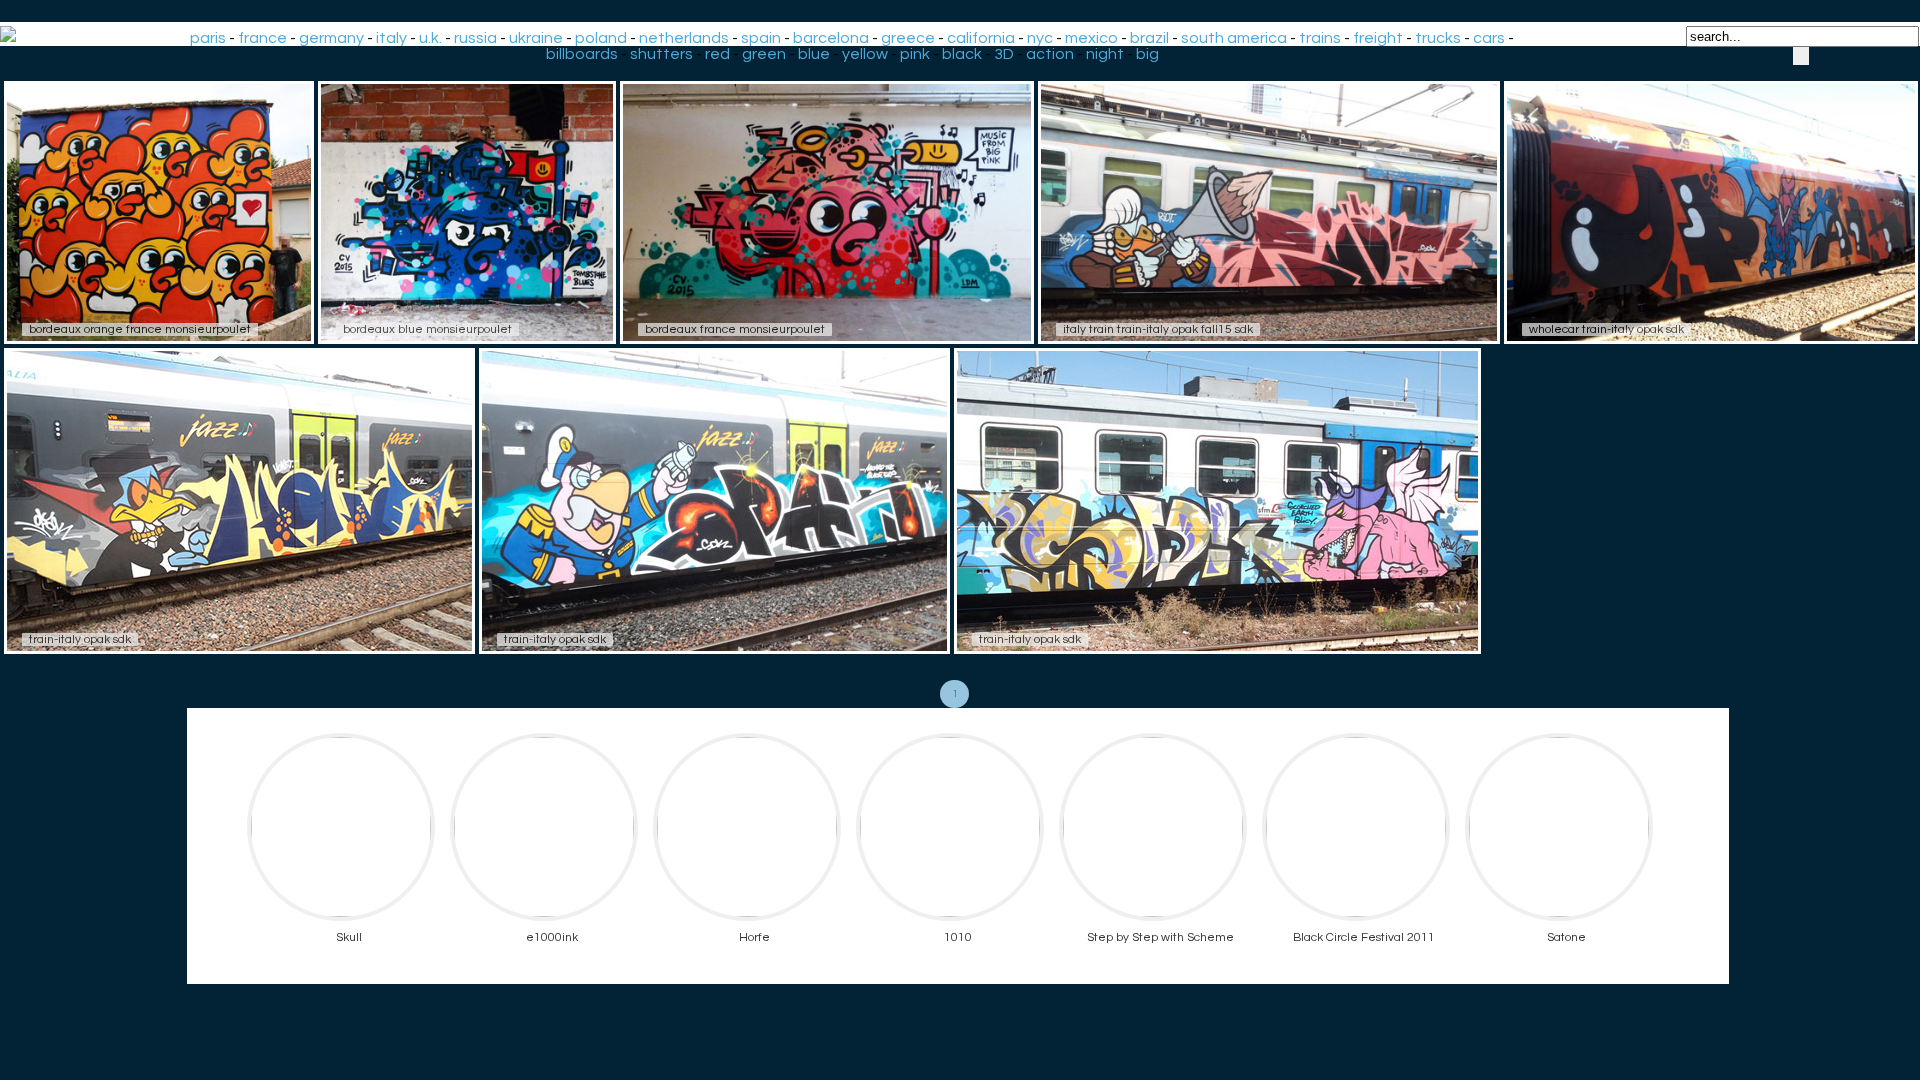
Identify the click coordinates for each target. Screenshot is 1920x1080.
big (1147, 54)
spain (761, 38)
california (981, 38)
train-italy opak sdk (80, 639)
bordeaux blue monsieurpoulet (427, 329)
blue (814, 54)
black (962, 54)
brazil (1149, 38)
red (717, 54)
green (764, 54)
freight (1378, 38)
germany (331, 38)
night (1105, 54)
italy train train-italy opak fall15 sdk (1158, 329)
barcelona (831, 38)
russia (475, 38)
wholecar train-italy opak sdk (1606, 329)
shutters (661, 54)
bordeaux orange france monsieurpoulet (140, 329)
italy (391, 38)
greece (908, 38)
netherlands (684, 38)
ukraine (536, 38)
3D (1004, 54)
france (262, 38)
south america (1234, 38)
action (1050, 54)
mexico (1091, 38)
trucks (1438, 38)
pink (915, 54)
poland (601, 38)
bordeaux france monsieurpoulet (735, 329)
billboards (582, 54)
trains (1320, 38)
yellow (865, 54)
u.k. (430, 38)
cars (1489, 38)
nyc (1040, 38)
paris (208, 38)
